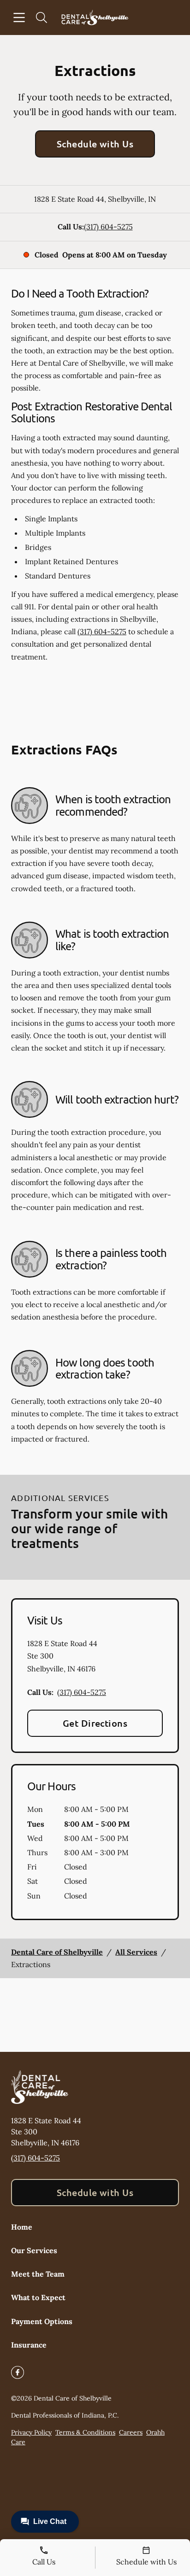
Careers (131, 2432)
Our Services (34, 2250)
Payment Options (42, 2321)
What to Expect (38, 2297)
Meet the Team (38, 2274)
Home (22, 2227)
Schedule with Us (95, 144)
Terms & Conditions (85, 2432)
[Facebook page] (18, 2372)
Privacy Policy (31, 2432)
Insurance (29, 2345)
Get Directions (95, 1723)
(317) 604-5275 (108, 227)
